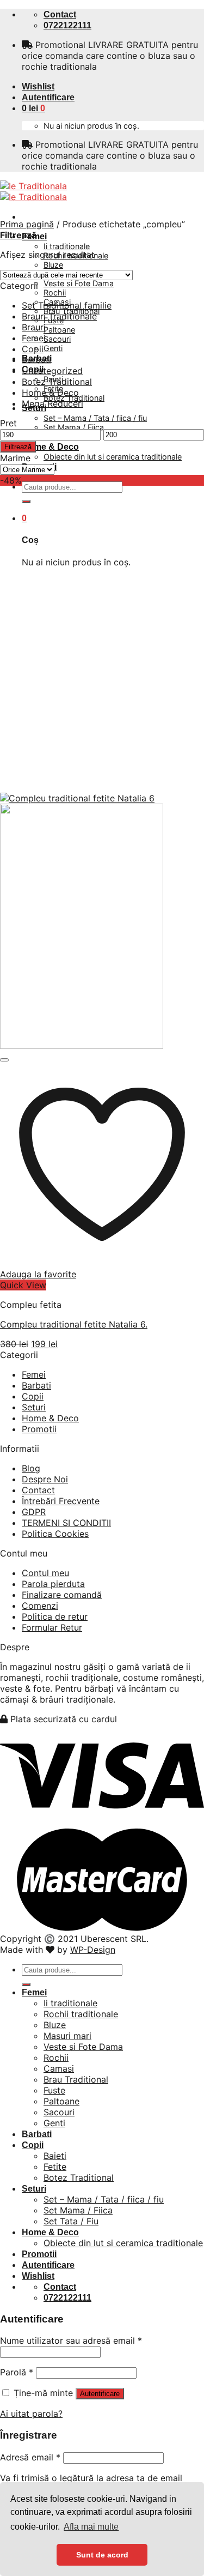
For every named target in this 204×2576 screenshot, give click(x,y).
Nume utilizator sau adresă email (71, 2340)
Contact (38, 1490)
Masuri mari (67, 2036)
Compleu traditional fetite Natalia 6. (74, 1324)
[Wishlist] (4, 1060)
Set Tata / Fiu (71, 2221)
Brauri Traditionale (59, 316)
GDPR (34, 1512)
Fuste (54, 2090)
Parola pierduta (53, 1584)
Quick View (23, 1285)
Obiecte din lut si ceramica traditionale (113, 457)
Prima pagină (27, 224)
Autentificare (100, 2394)
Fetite (55, 2167)
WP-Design (93, 1950)
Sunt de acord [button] (102, 2555)
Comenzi (40, 1606)
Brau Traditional (76, 2079)
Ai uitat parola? (31, 2414)
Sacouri (57, 339)
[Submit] (26, 502)
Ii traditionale (67, 246)
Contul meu (45, 1573)
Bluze (53, 265)
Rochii (55, 292)
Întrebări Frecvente (61, 1501)
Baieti (55, 2156)
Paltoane (59, 330)
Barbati (36, 360)
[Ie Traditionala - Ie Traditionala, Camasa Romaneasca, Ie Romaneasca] (33, 191)
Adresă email (30, 2457)
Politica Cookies (55, 1534)
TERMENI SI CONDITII (66, 1523)
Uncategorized (52, 371)
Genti (53, 348)
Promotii (39, 1429)
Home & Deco (50, 447)
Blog (31, 1468)
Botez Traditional (57, 382)
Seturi (34, 1407)
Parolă (17, 2372)
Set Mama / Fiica (74, 427)
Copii (33, 349)
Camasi (59, 2068)
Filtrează (18, 447)
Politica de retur (55, 1616)
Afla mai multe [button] (91, 2527)
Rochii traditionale (81, 2014)
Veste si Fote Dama (79, 283)
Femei (34, 338)
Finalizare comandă (62, 1595)
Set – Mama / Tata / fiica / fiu (95, 418)
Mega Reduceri (52, 403)
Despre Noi (45, 1479)
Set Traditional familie (67, 305)
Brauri (34, 327)
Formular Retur (52, 1627)
